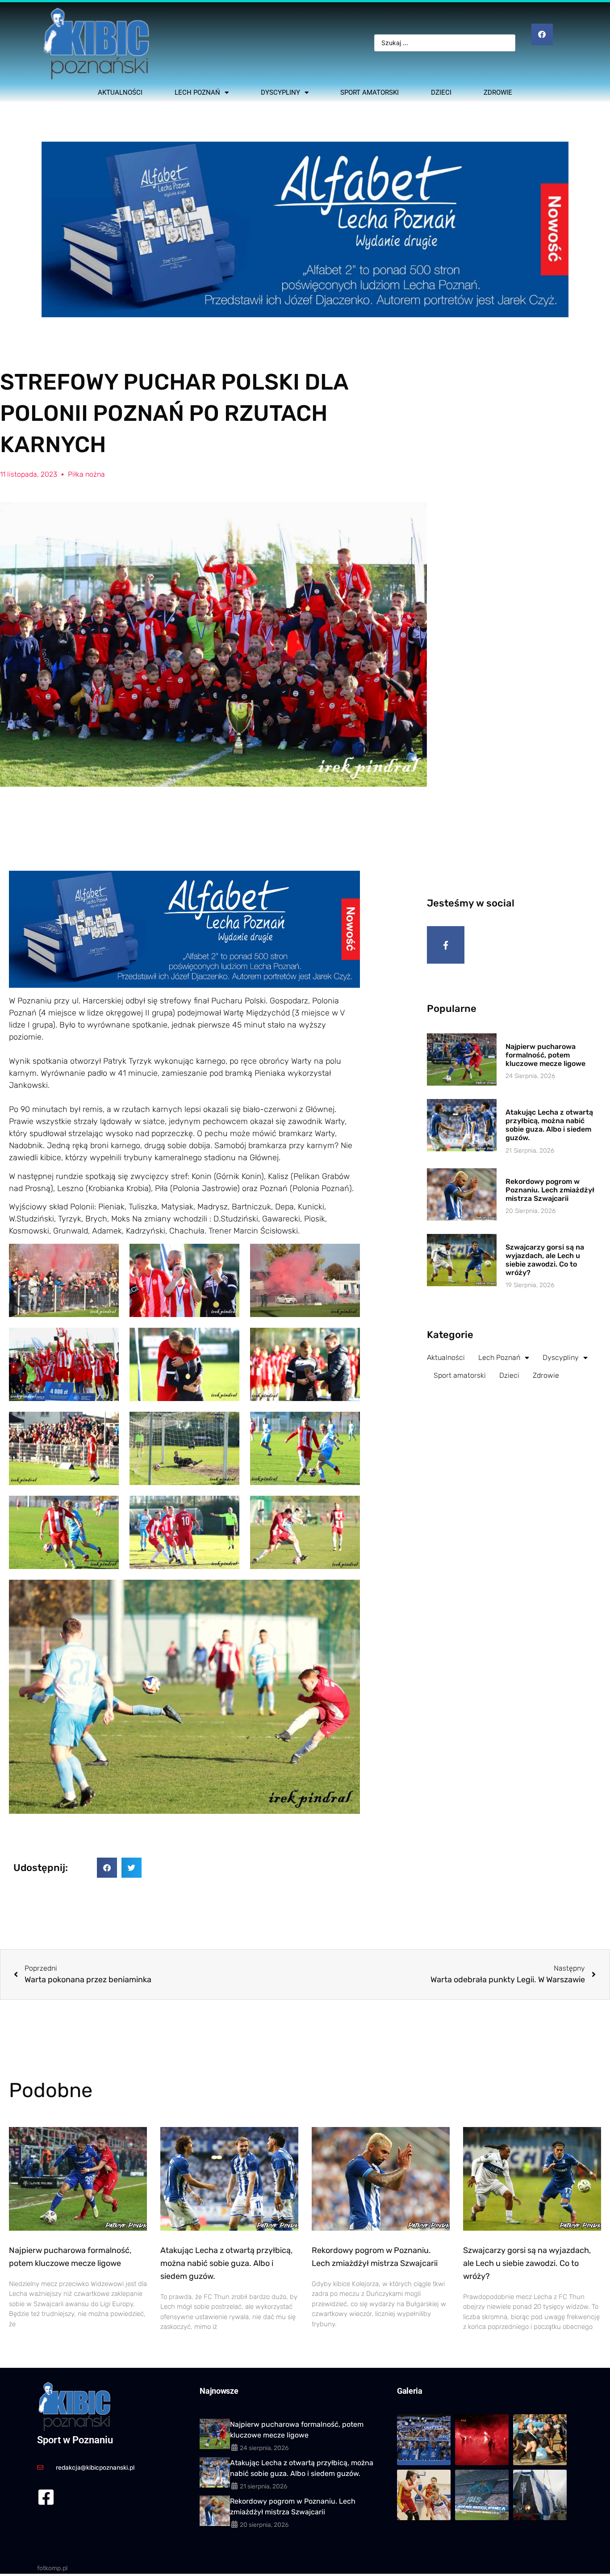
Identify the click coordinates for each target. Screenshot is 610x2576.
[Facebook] (542, 34)
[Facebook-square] (46, 2497)
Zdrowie (498, 92)
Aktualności (120, 92)
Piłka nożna (86, 474)
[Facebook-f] (446, 945)
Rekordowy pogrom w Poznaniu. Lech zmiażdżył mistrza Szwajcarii (550, 1190)
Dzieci (441, 92)
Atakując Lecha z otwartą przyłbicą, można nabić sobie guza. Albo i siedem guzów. (549, 1125)
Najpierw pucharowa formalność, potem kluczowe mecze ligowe (545, 1055)
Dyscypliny (280, 92)
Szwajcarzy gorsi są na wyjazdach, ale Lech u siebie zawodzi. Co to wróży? (545, 1260)
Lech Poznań (197, 92)
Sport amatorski (370, 92)
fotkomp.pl (52, 2568)
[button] (107, 1868)
